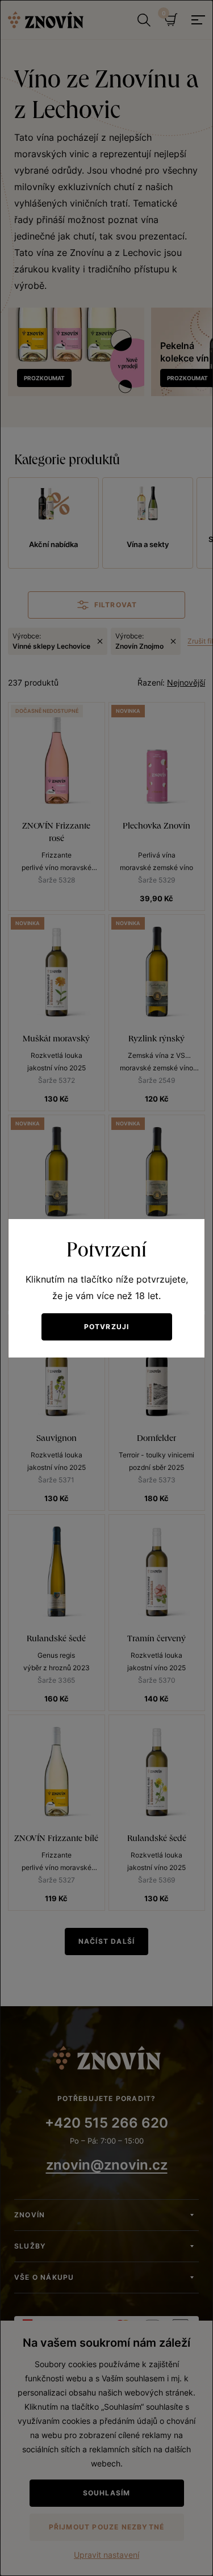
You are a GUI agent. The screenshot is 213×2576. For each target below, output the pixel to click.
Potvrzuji (107, 1327)
